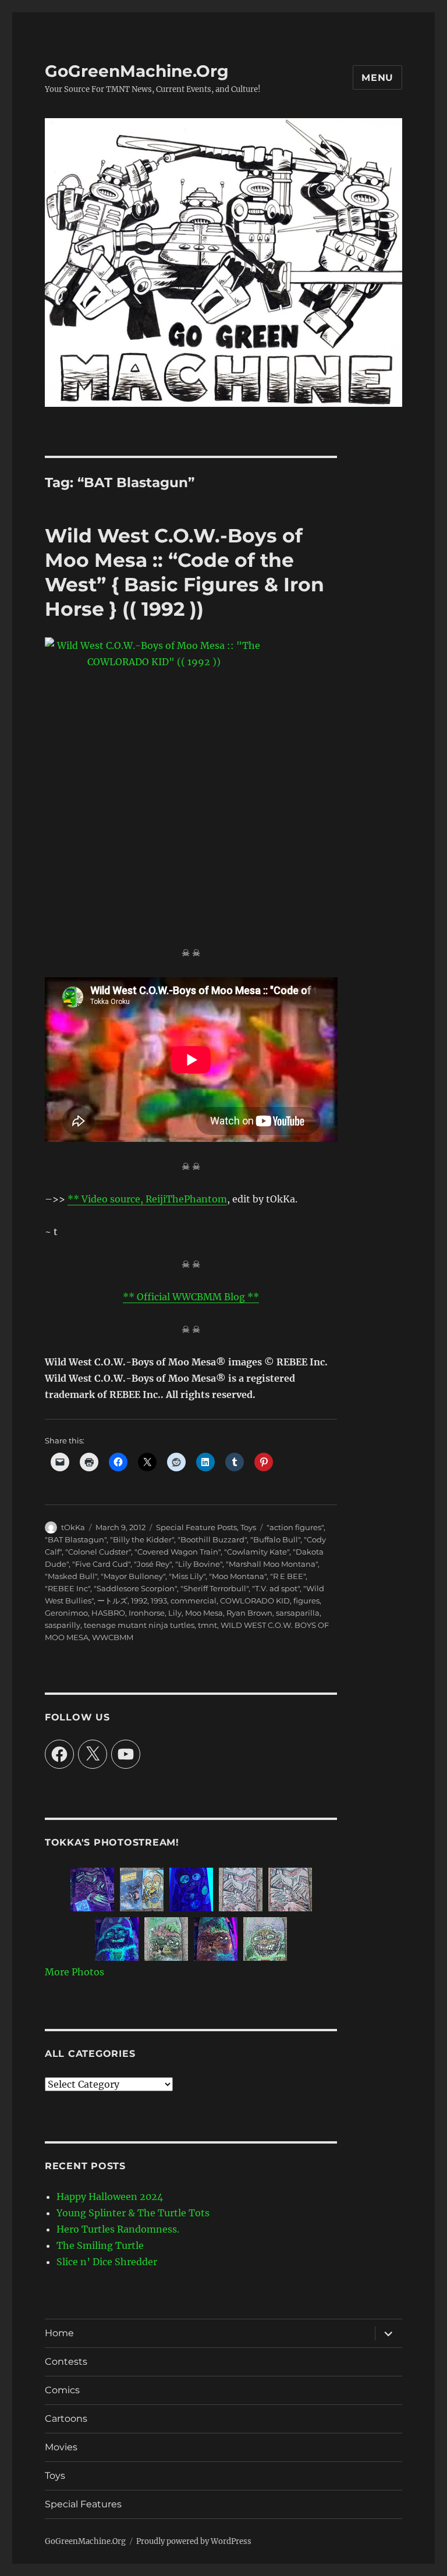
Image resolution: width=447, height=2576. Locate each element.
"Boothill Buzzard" (212, 1539)
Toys (248, 1527)
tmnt (207, 1625)
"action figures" (295, 1527)
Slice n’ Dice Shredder (107, 2262)
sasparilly (63, 1625)
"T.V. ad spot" (276, 1588)
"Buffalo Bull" (275, 1539)
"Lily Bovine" (199, 1564)
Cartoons (66, 2419)
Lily (175, 1613)
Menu (377, 78)
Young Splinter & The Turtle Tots (133, 2213)
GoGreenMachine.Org (137, 71)
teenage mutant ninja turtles (139, 1625)
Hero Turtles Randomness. (118, 2229)
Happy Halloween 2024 (110, 2197)
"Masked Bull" (71, 1576)
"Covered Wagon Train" (178, 1552)
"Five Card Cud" (101, 1564)
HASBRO (108, 1613)
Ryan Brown (249, 1613)
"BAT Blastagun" (76, 1539)
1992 (139, 1601)
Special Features (83, 2504)
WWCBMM (113, 1637)
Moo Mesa (204, 1613)
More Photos (74, 1972)
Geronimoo (66, 1613)
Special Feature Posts (196, 1527)
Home (59, 2333)
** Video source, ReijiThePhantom (147, 1199)
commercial (194, 1601)
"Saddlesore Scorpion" (135, 1588)
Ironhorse (147, 1613)
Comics (62, 2390)
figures (306, 1601)
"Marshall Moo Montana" (272, 1564)
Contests (66, 2362)
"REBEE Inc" (68, 1588)
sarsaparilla (298, 1613)
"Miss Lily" (187, 1576)
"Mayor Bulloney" (133, 1576)
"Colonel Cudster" (98, 1552)
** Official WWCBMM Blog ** (191, 1297)
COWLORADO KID (255, 1601)
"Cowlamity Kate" (257, 1552)
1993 (159, 1601)
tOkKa (73, 1527)
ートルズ (112, 1601)
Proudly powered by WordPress (194, 2541)
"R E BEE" (288, 1576)
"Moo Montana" (238, 1576)
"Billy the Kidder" (142, 1539)
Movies (61, 2447)
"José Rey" (153, 1564)
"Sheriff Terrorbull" (214, 1588)
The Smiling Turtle (100, 2245)
